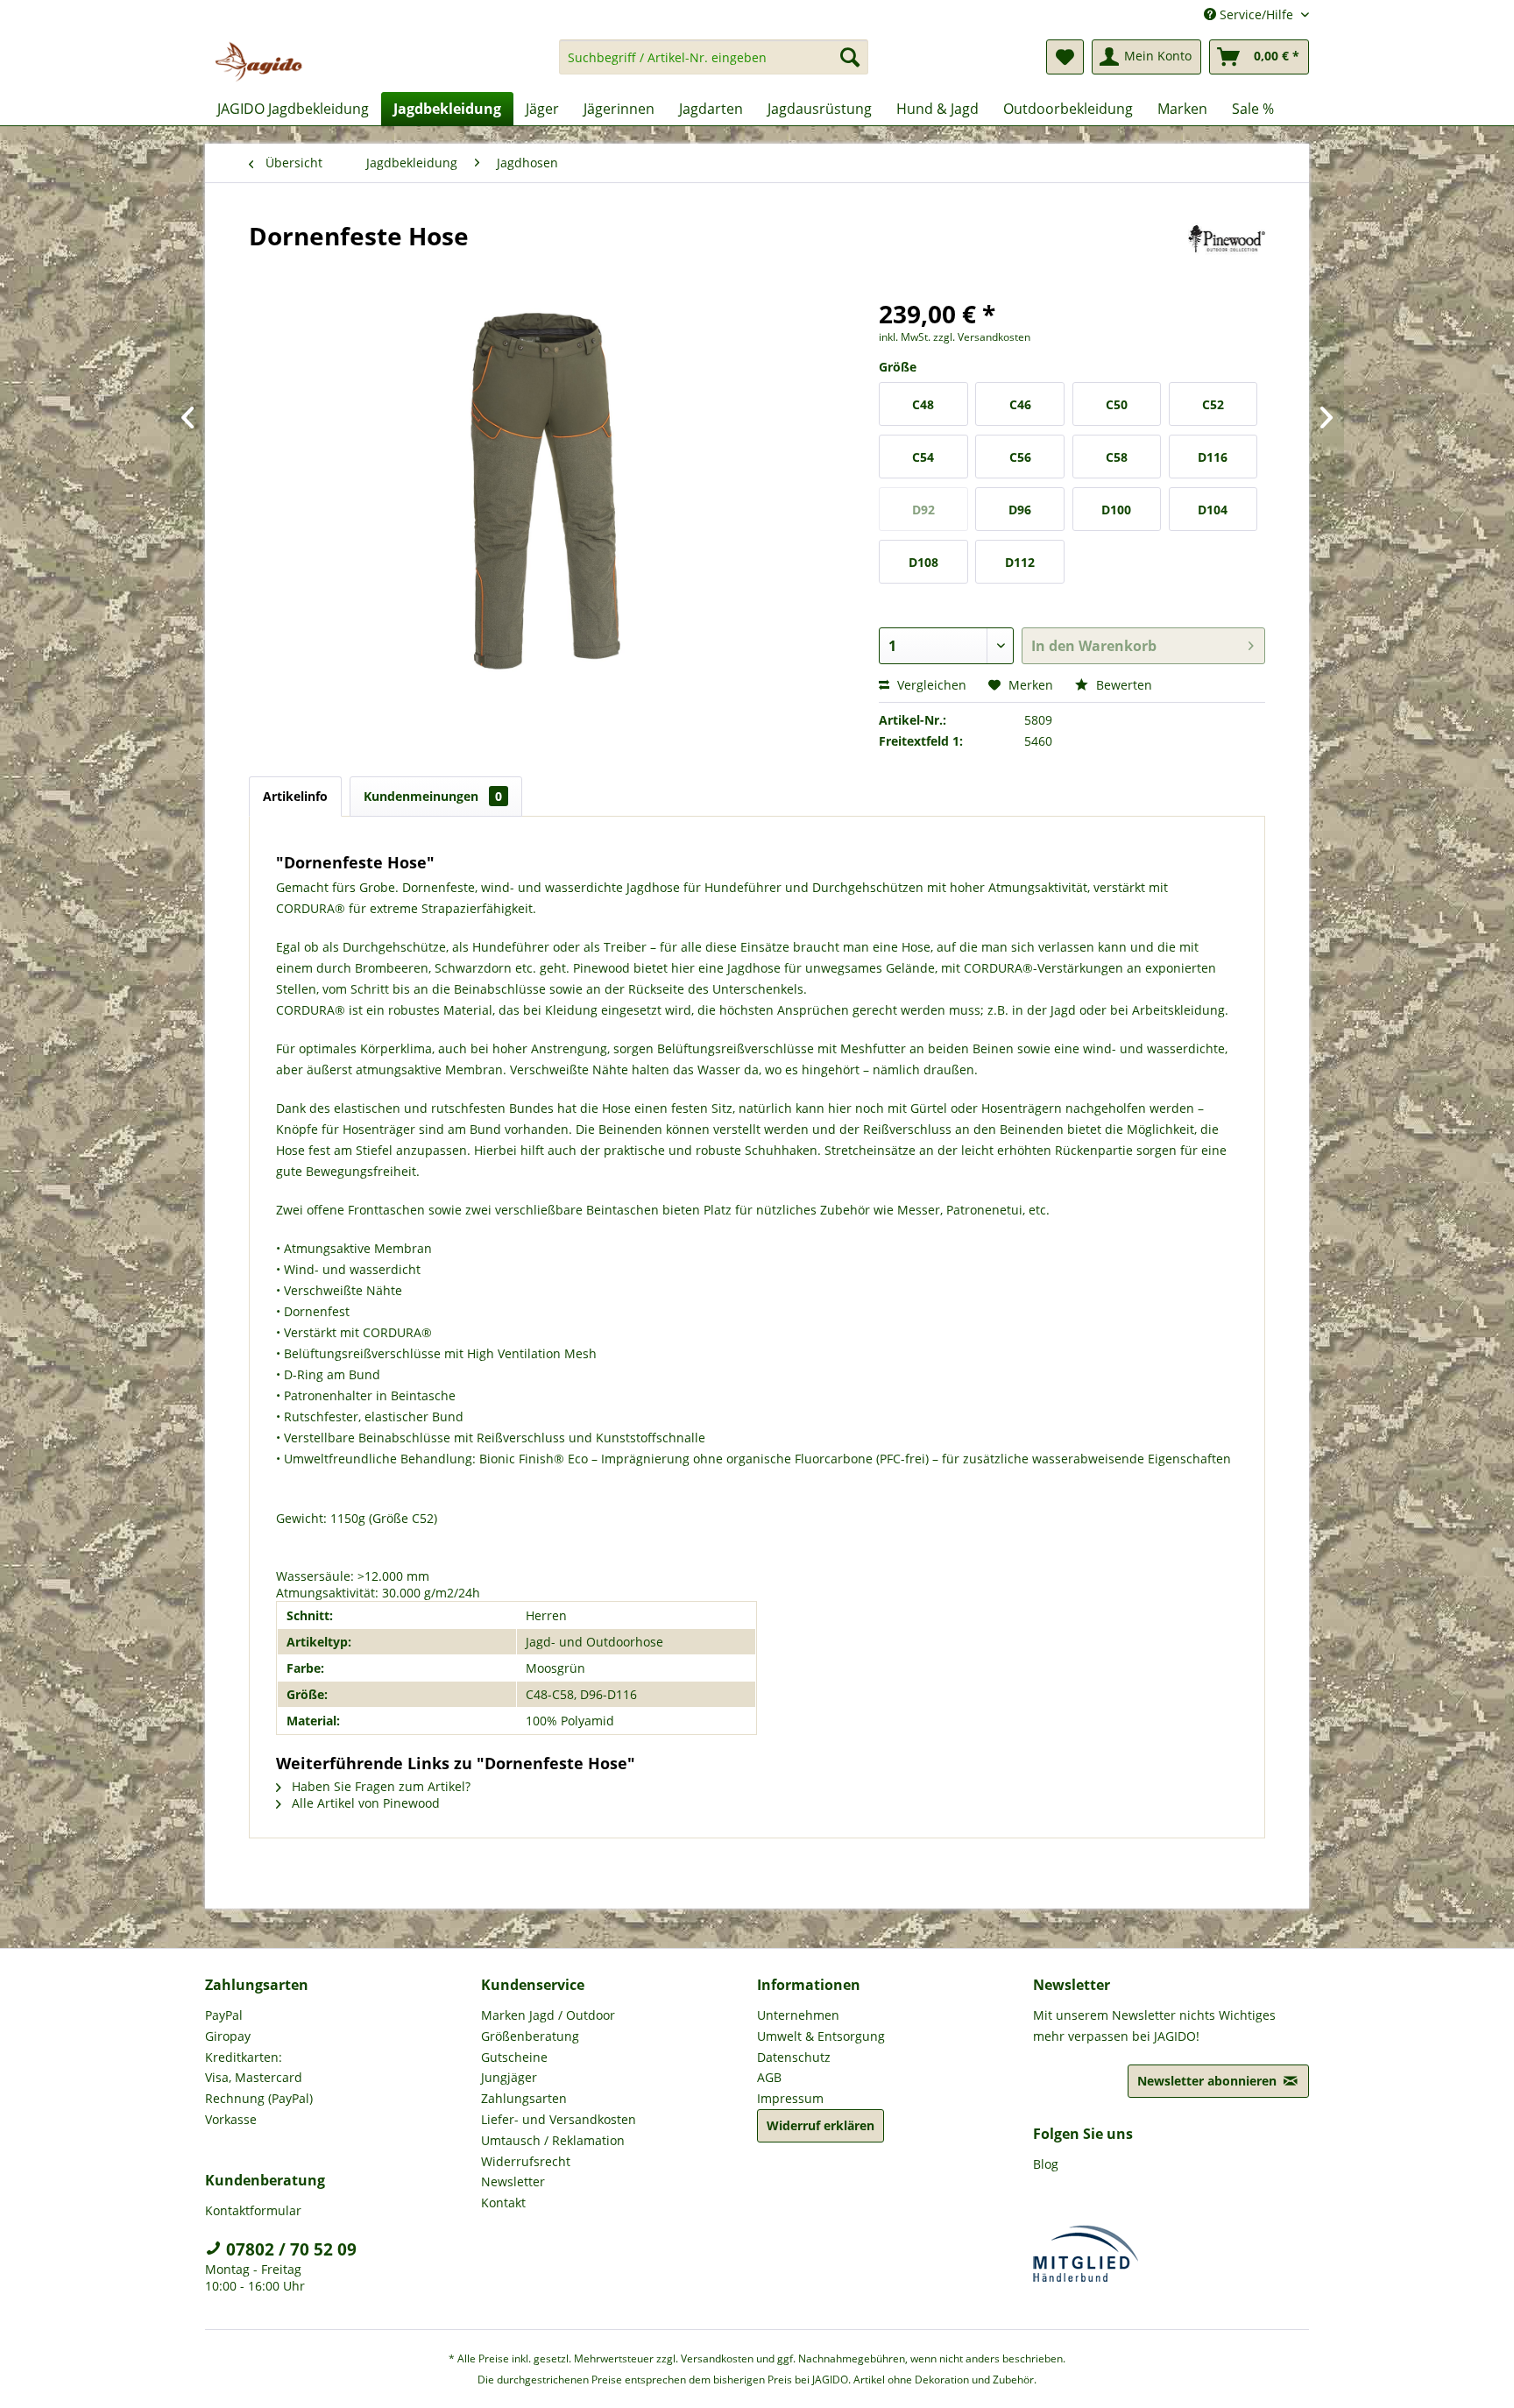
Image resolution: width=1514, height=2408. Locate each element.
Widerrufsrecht (526, 2161)
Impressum (790, 2098)
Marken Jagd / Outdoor (548, 2015)
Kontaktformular (253, 2210)
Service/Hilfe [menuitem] (1256, 14)
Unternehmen (798, 2015)
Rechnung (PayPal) (259, 2098)
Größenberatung (530, 2036)
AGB (769, 2077)
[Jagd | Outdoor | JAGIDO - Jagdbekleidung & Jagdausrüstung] (258, 61)
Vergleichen (930, 685)
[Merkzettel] (1065, 57)
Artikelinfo (295, 796)
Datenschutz (794, 2057)
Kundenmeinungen (433, 796)
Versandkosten (717, 2358)
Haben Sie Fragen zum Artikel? (379, 1786)
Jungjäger (509, 2077)
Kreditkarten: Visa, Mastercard (254, 2068)
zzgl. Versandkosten (982, 337)
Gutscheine (514, 2057)
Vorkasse (231, 2119)
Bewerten (1122, 685)
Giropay (228, 2036)
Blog (1046, 2164)
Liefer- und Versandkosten (559, 2119)
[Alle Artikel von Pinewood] (1227, 253)
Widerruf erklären (821, 2125)
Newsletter (513, 2181)
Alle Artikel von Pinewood (364, 1803)
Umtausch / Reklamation (553, 2140)
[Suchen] (850, 57)
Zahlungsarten (524, 2098)
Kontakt (503, 2203)
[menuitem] (714, 65)
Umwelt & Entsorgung (821, 2036)
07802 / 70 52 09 (289, 2249)
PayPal (224, 2015)
